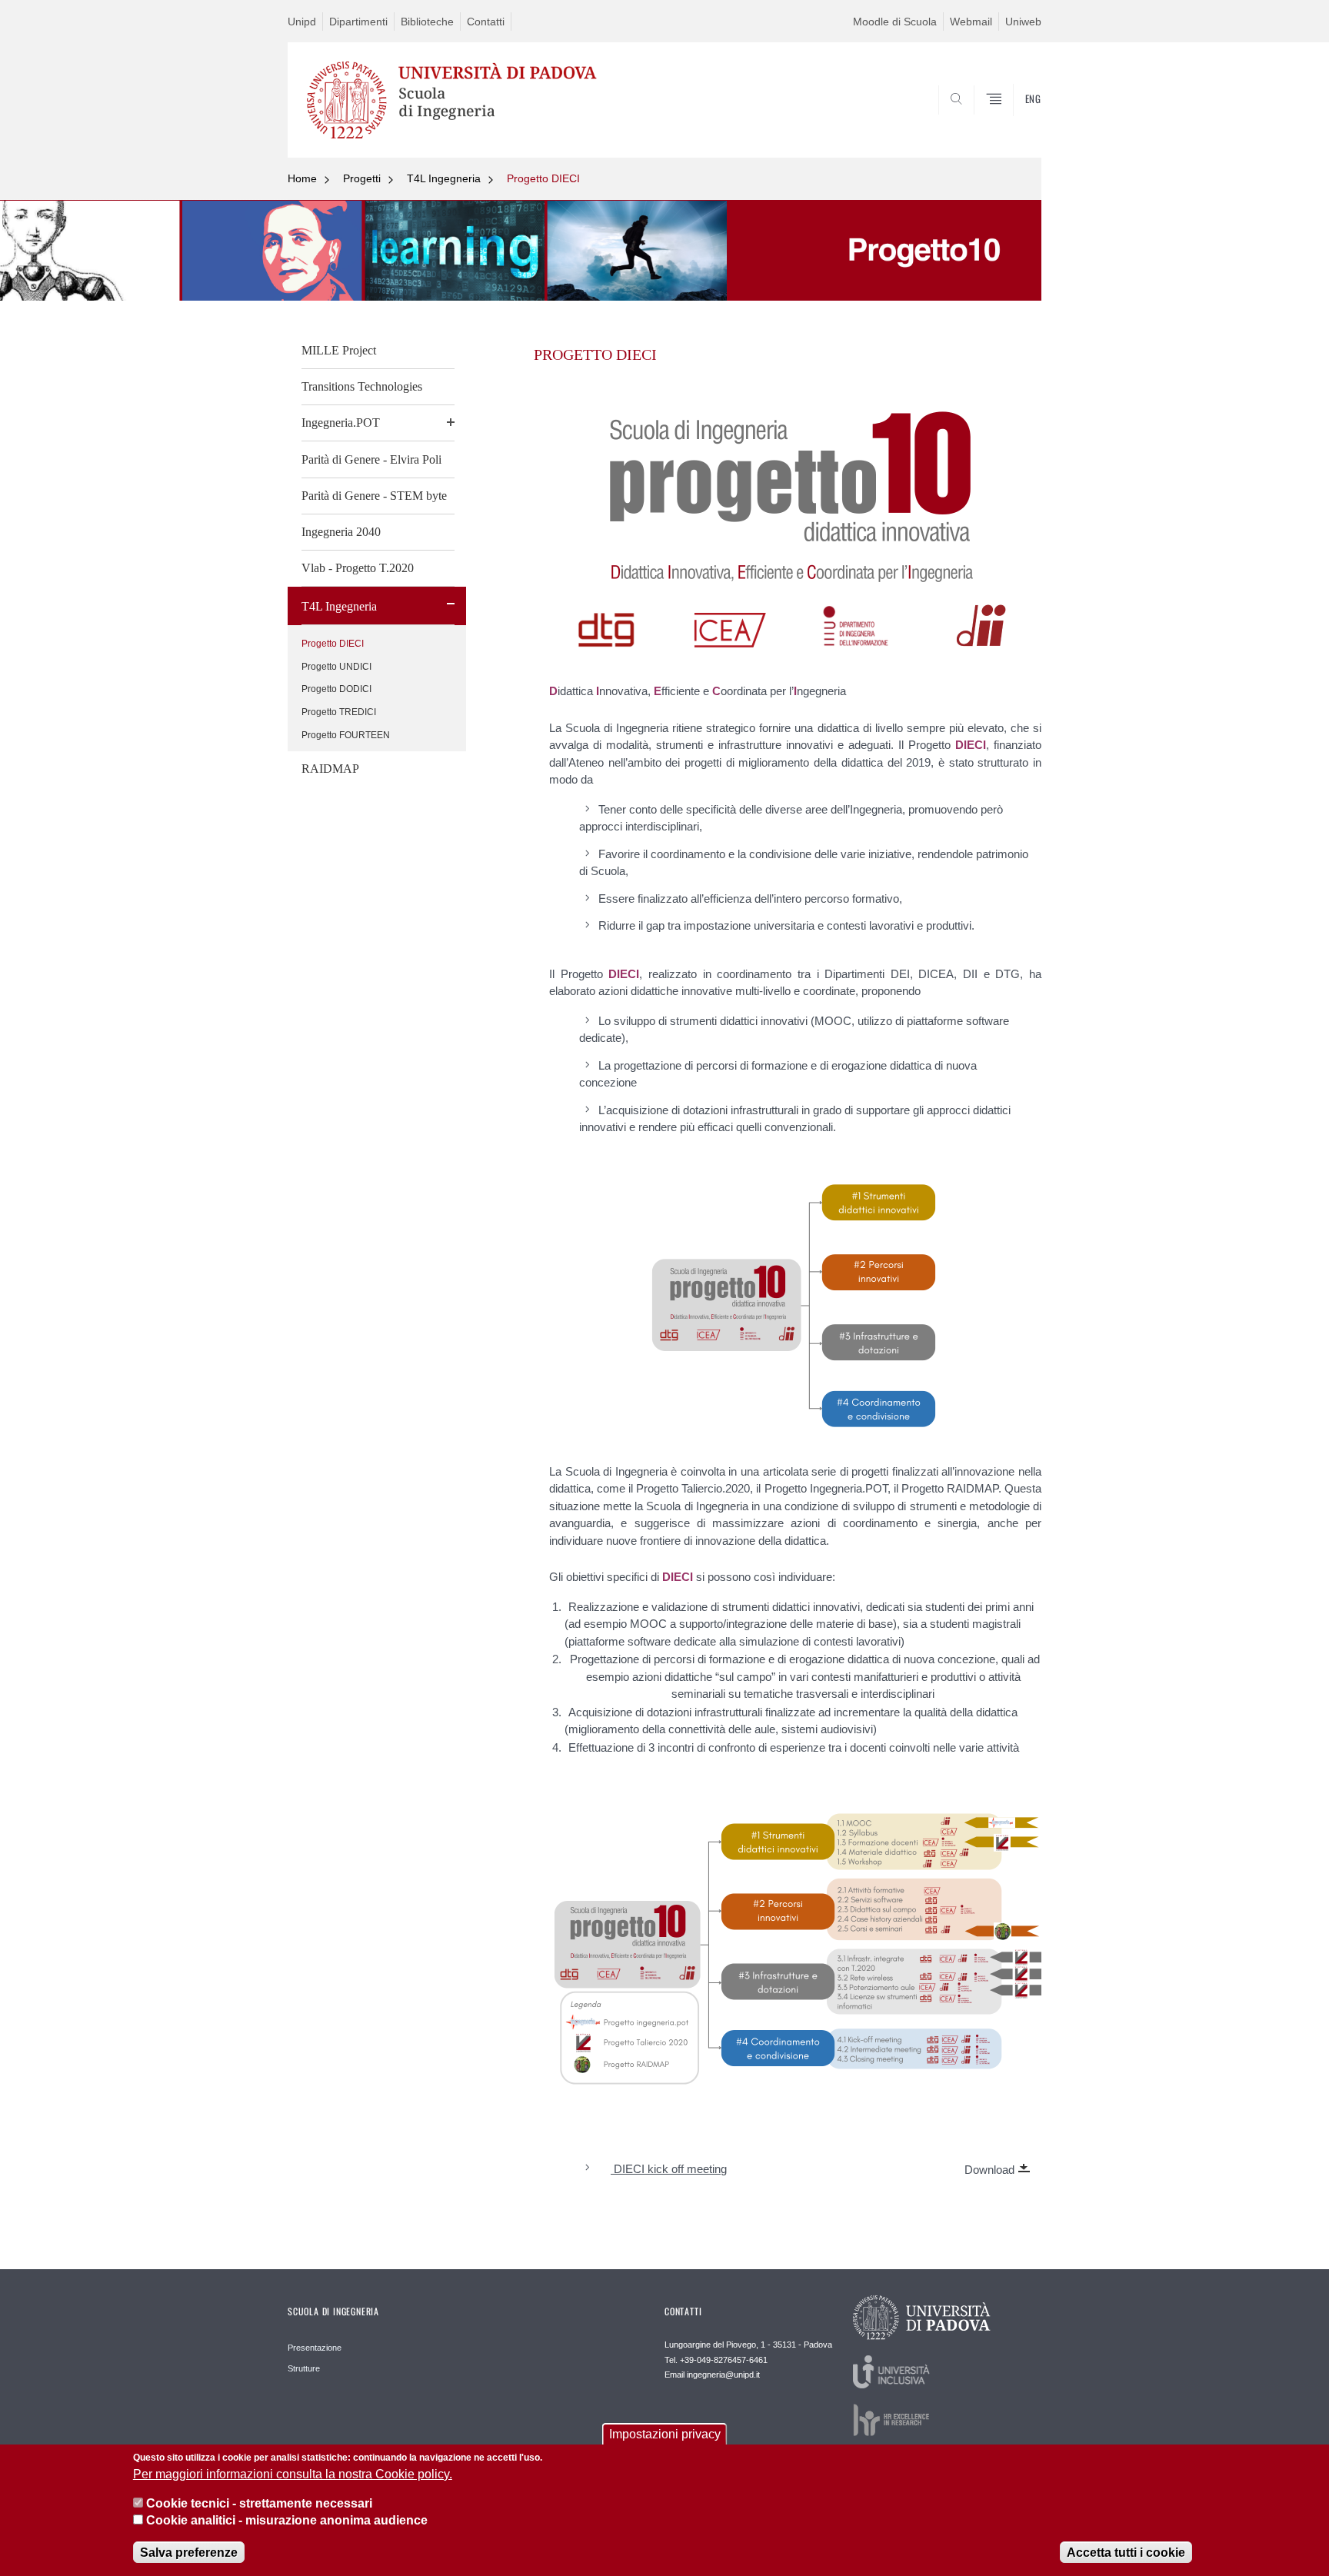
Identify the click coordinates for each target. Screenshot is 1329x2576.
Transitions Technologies (362, 386)
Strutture (304, 2368)
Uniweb (1023, 22)
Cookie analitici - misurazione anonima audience (287, 2521)
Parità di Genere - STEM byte (374, 496)
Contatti (486, 22)
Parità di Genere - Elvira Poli (371, 459)
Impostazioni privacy (665, 2434)
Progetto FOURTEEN (346, 735)
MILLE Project (339, 350)
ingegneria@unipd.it (723, 2375)
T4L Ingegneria (444, 178)
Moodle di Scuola (895, 22)
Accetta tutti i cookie (1126, 2553)
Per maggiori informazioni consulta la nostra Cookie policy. (293, 2474)
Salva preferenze (189, 2553)
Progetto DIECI (543, 178)
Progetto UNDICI (336, 667)
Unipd (302, 22)
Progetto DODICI (336, 689)
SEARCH (1014, 121)
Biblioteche (427, 22)
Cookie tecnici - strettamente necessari (259, 2503)
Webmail (971, 22)
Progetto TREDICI (339, 712)
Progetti (362, 178)
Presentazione (315, 2348)
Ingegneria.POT (341, 423)
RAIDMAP (330, 769)
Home (302, 178)
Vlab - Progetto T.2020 (358, 568)
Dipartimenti (358, 22)
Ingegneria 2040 (341, 532)
